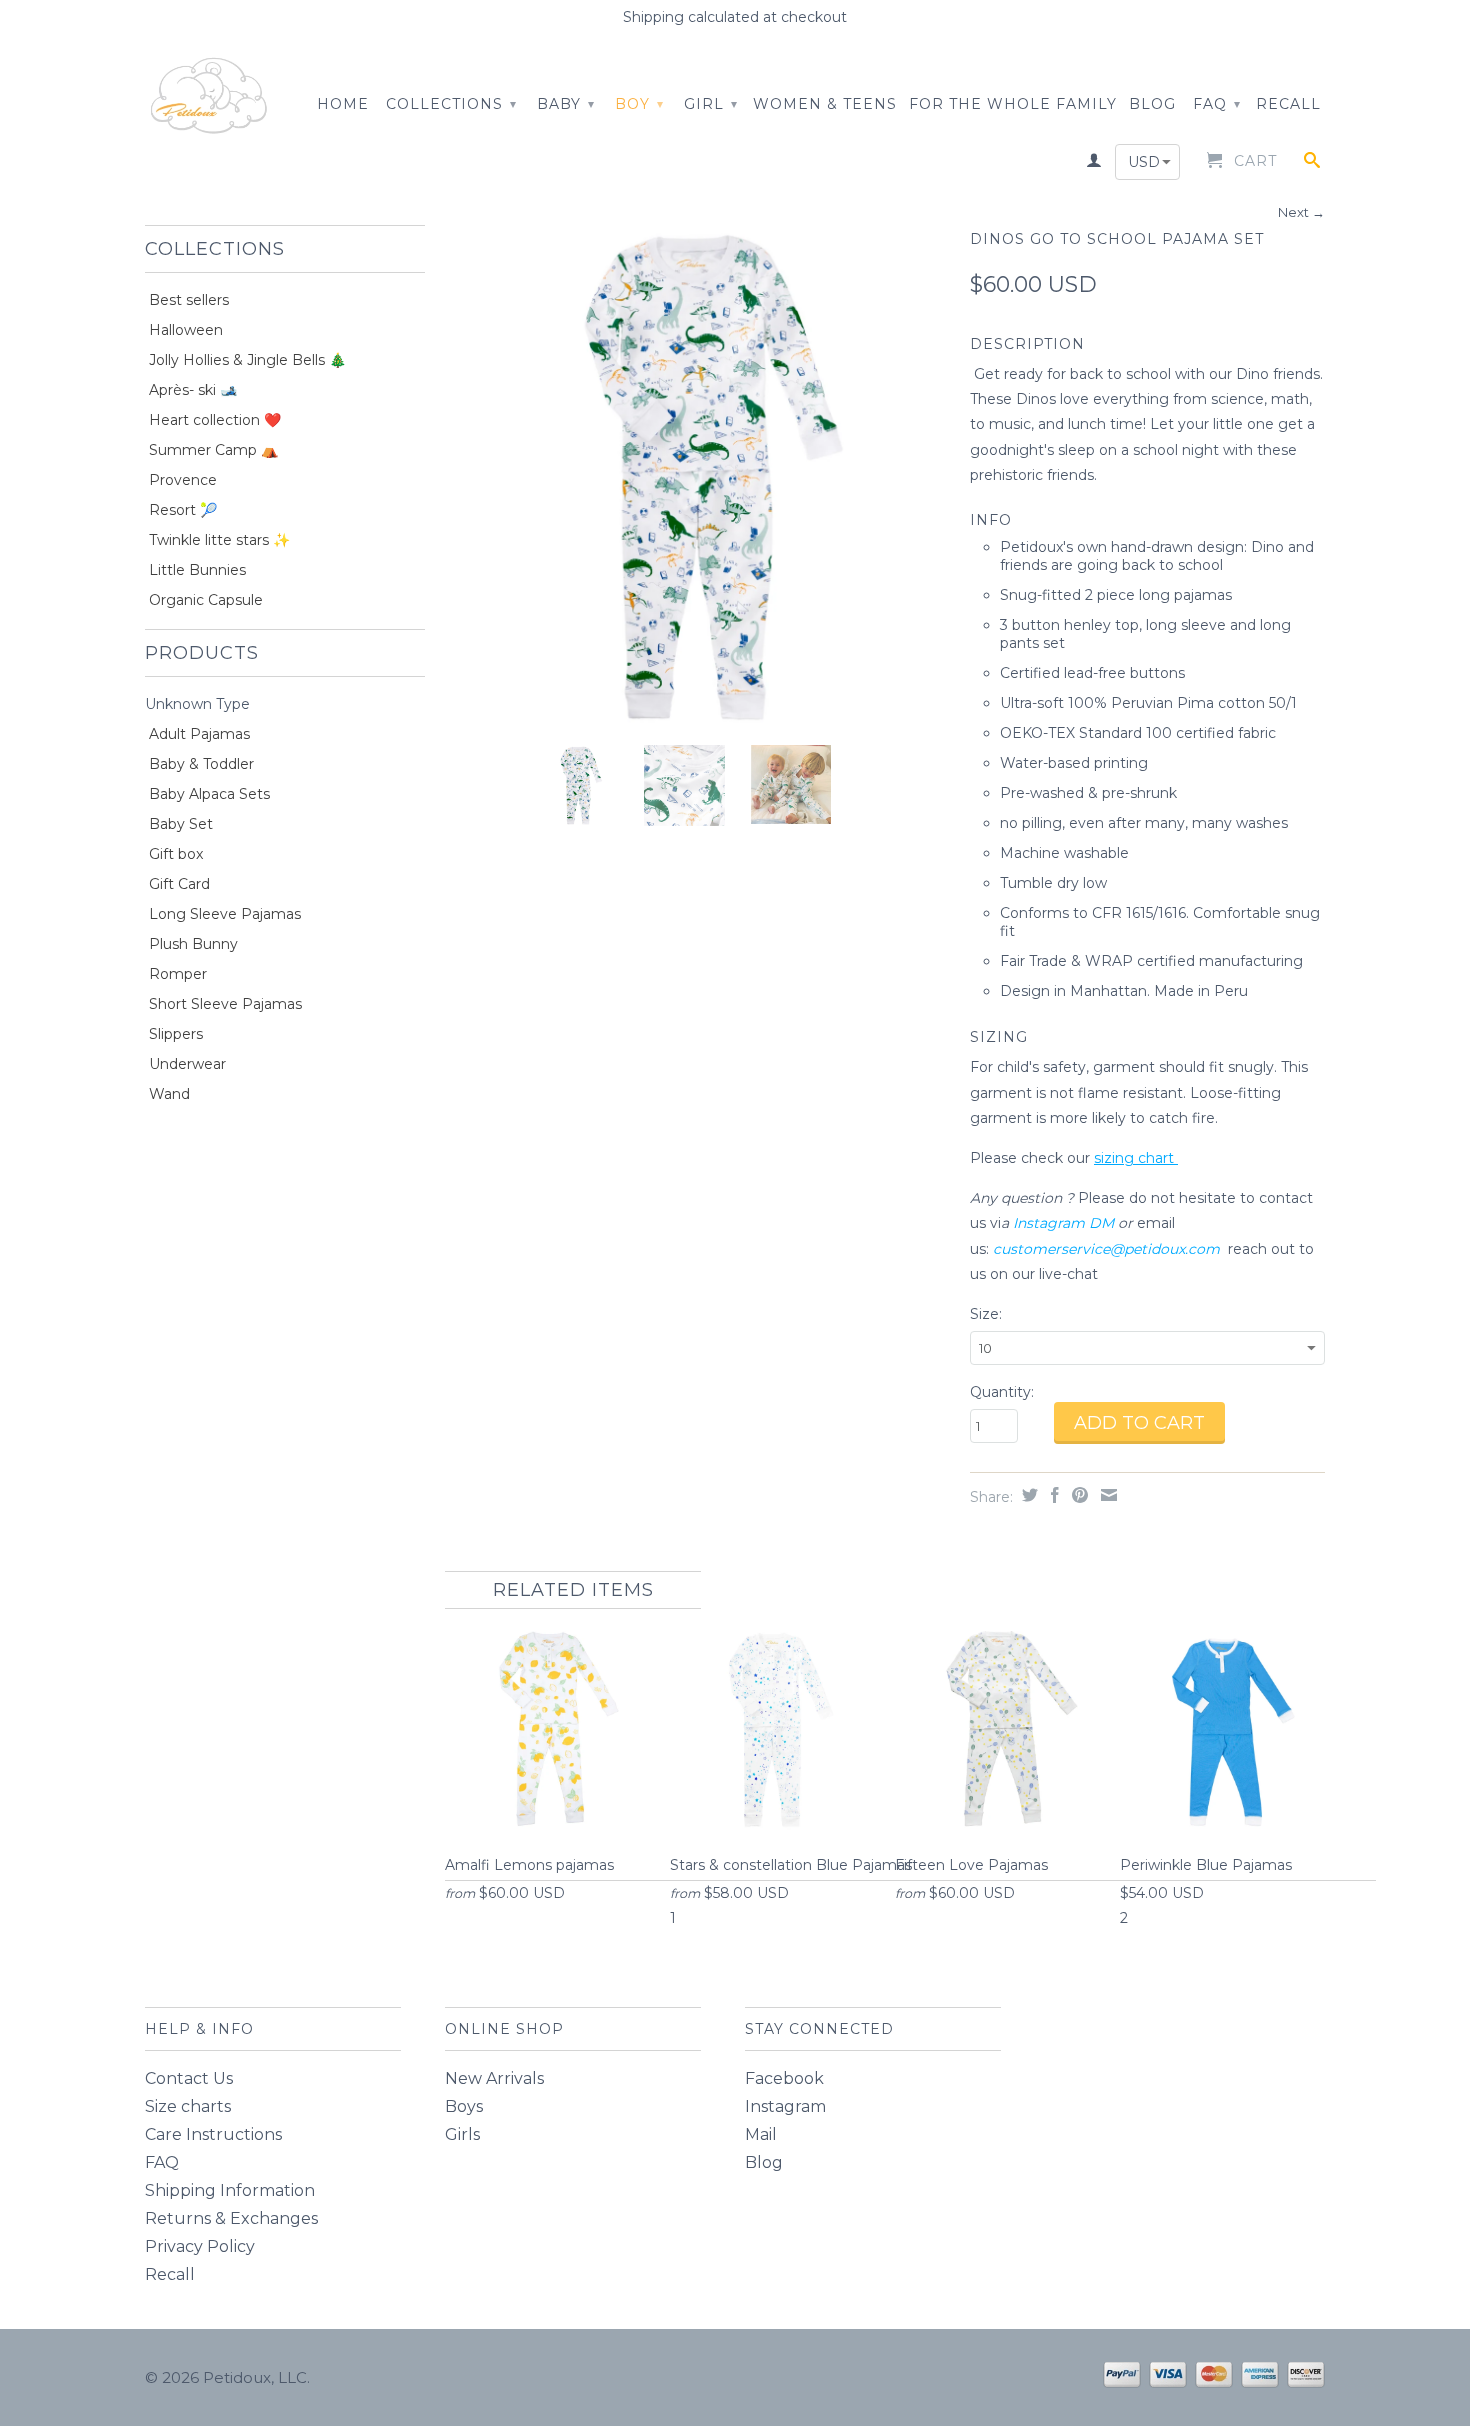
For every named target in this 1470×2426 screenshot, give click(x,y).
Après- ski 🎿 (193, 390)
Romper (178, 974)
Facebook (784, 2078)
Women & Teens (825, 104)
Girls (462, 2134)
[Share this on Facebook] (1052, 1495)
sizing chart (1136, 1158)
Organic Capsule (206, 600)
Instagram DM (1063, 1223)
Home (343, 104)
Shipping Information (230, 2190)
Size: (986, 1314)
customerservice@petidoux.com (1106, 1249)
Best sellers (189, 300)
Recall (1288, 104)
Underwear (187, 1064)
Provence (183, 480)
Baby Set (181, 824)
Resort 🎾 (183, 510)
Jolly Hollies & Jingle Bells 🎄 (247, 360)
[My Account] (1094, 164)
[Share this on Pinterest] (1077, 1495)
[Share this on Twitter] (1027, 1495)
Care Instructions (213, 2134)
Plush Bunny (193, 944)
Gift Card (179, 884)
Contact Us (189, 2078)
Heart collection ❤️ (215, 420)
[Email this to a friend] (1106, 1495)
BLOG (1152, 104)
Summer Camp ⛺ (213, 450)
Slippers (176, 1034)
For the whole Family (1013, 104)
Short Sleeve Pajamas (225, 1004)
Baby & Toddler (201, 764)
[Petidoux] (210, 97)
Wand (169, 1094)
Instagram (785, 2106)
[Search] (1312, 164)
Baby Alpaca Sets (209, 794)
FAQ (1217, 104)
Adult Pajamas (199, 734)
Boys (464, 2106)
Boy (639, 104)
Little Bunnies (197, 570)
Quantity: (1002, 1392)
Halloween (186, 330)
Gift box (176, 854)
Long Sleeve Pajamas (225, 914)
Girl (711, 104)
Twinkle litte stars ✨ (219, 540)
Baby (566, 104)
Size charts (188, 2106)
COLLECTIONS (451, 104)
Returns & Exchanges (231, 2218)
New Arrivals (494, 2078)
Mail (761, 2134)
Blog (764, 2162)
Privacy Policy (200, 2246)
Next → (1301, 212)
